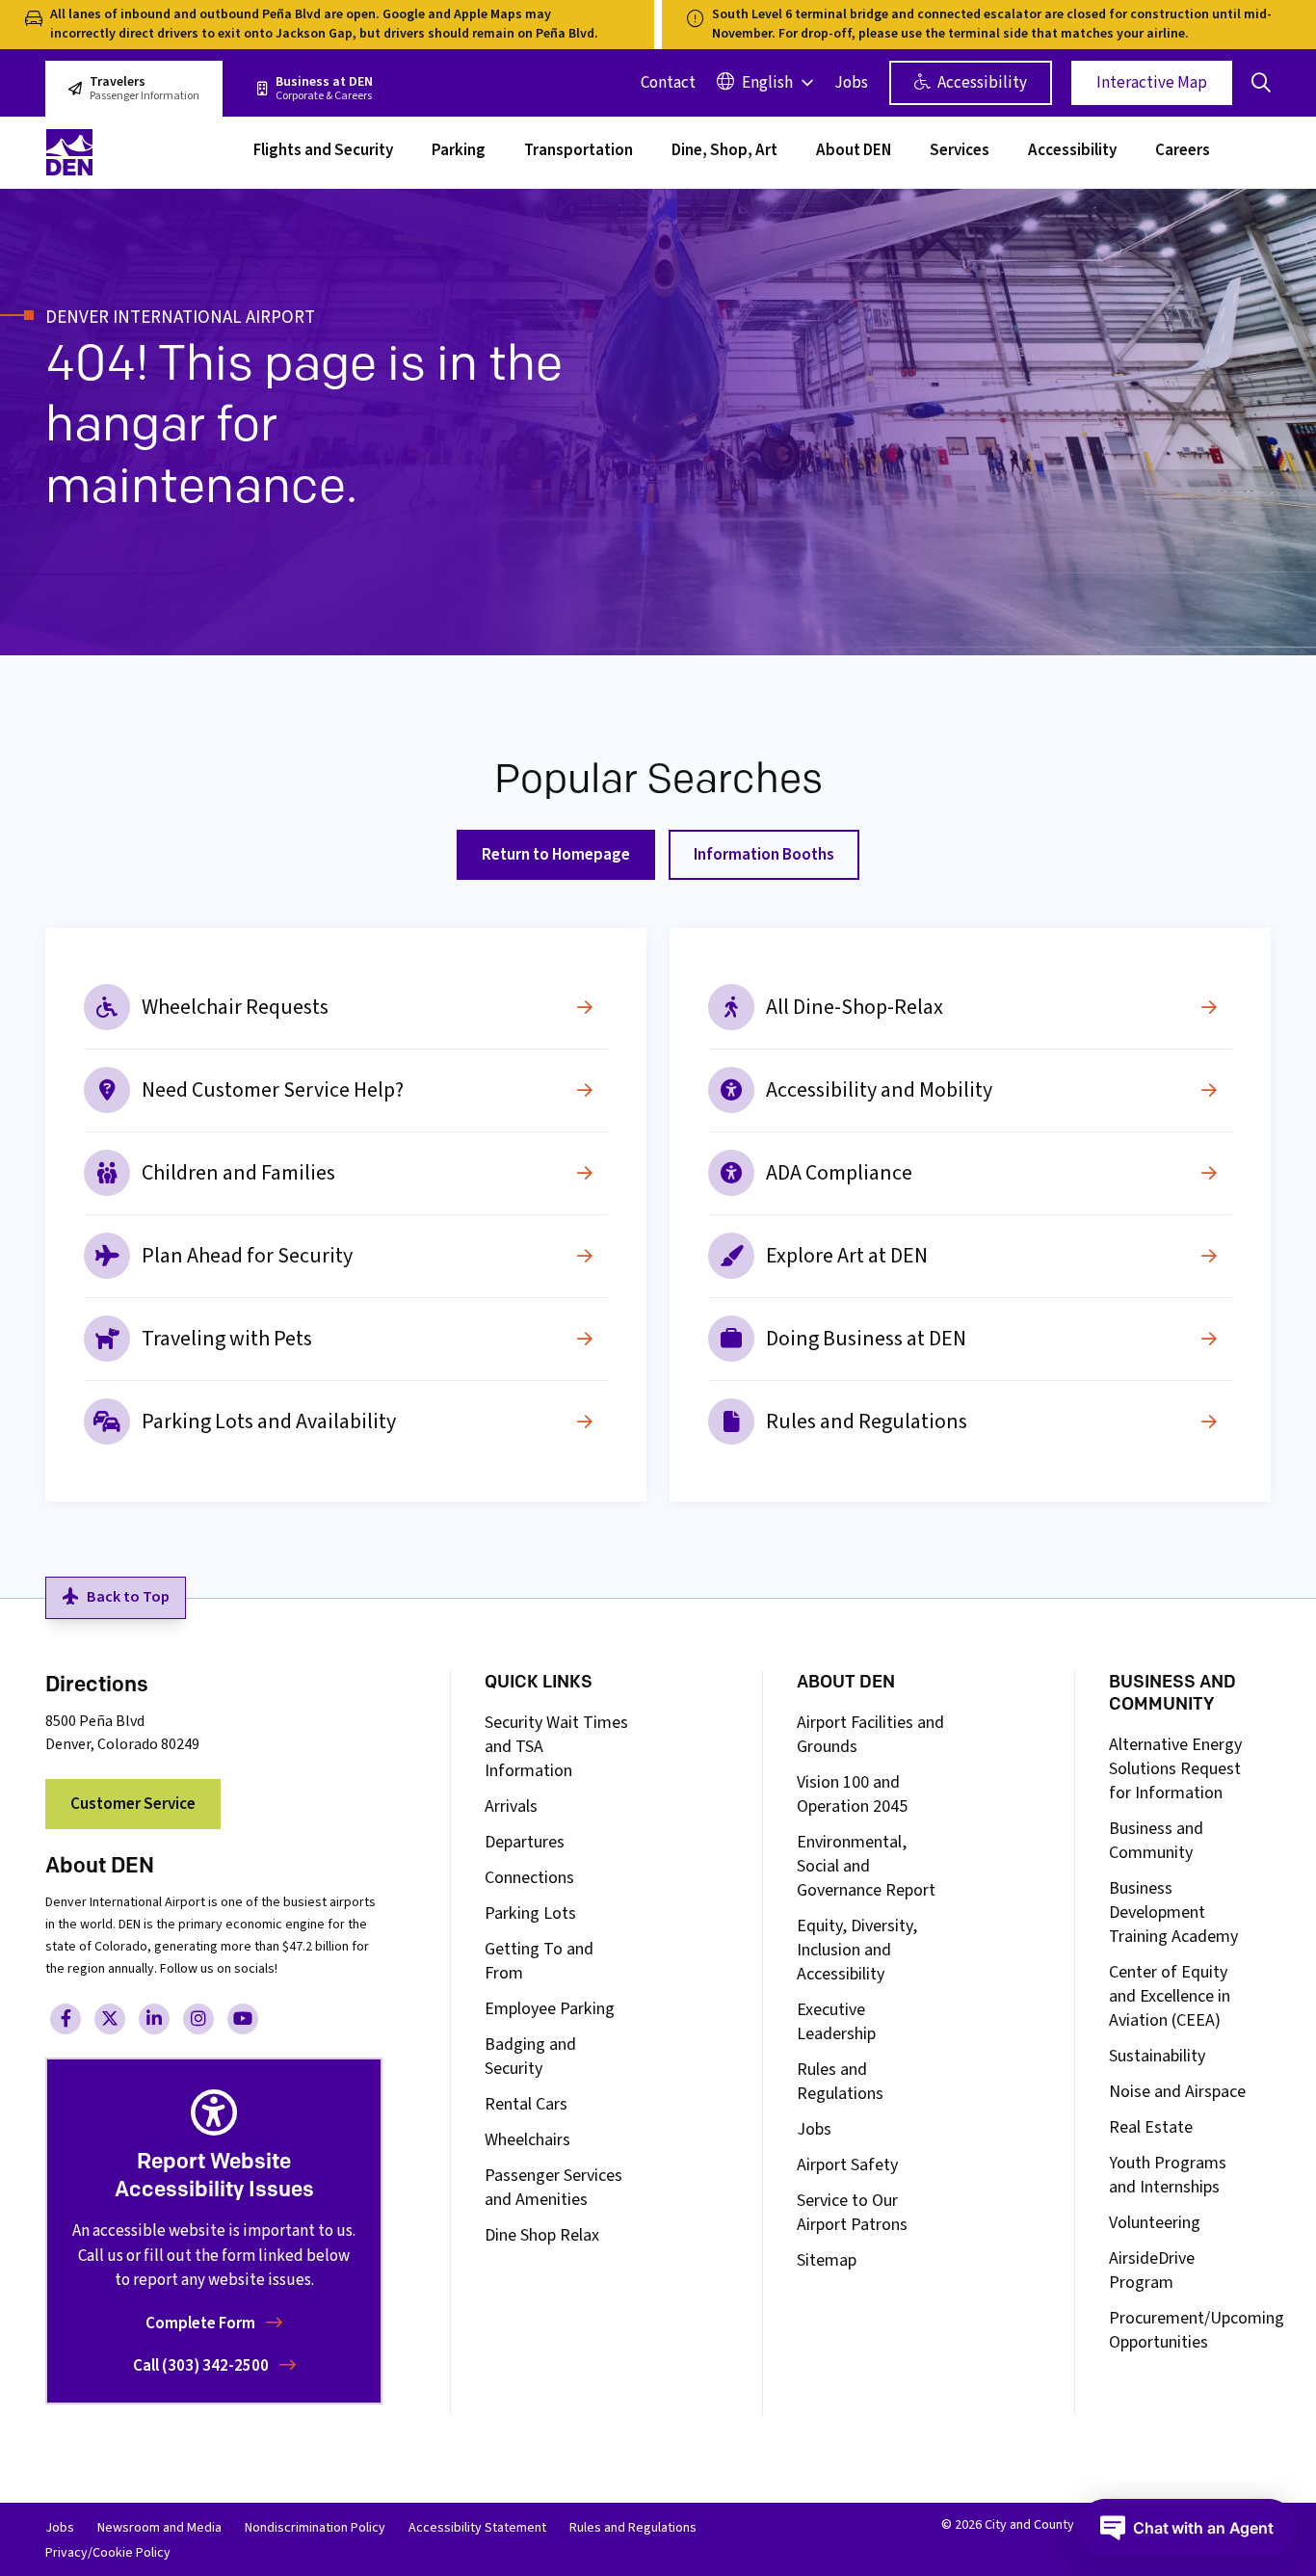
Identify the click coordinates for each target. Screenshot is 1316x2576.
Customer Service (133, 1804)
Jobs (851, 83)
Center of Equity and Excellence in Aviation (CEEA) (1170, 1996)
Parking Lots (530, 1913)
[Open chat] (1187, 2528)
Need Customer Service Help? (273, 1090)
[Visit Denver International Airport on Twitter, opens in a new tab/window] (110, 2019)
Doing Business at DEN (866, 1339)
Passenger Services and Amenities (553, 2188)
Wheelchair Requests (235, 1007)
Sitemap (827, 2260)
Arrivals (511, 1806)
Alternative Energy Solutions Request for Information (1175, 1769)
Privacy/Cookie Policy (108, 2553)
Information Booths (764, 855)
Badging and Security (530, 2057)
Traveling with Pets (227, 1339)
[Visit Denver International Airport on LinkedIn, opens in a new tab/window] (154, 2019)
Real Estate (1151, 2127)
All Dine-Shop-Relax (855, 1007)
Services (960, 152)
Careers (1183, 152)
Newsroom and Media (159, 2528)
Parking (459, 152)
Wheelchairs (527, 2140)
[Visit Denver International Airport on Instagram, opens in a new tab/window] (198, 2019)
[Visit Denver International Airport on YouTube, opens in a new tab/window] (243, 2019)
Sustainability (1157, 2056)
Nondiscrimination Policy (315, 2528)
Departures (525, 1842)
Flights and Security (323, 152)
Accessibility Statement (477, 2528)
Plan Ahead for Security (247, 1256)
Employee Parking (550, 2009)
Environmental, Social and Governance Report (866, 1866)
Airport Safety (847, 2165)
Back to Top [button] (128, 1597)
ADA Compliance (839, 1173)
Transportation (579, 152)
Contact (668, 83)
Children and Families (238, 1173)
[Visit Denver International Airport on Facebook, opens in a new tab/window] (66, 2019)
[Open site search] (1261, 83)
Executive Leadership (836, 2022)
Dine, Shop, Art (724, 152)
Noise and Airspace (1177, 2092)
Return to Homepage (556, 855)
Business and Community (1156, 1841)
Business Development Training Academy (1173, 1912)
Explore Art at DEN (847, 1256)
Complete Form (202, 2324)
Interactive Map (1152, 83)
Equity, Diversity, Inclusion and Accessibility (857, 1950)
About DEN (854, 152)
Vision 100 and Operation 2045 (852, 1794)
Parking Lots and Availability (269, 1421)
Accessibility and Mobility (879, 1090)
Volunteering (1155, 2223)
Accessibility (981, 83)
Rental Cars (526, 2104)
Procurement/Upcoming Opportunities (1197, 2330)
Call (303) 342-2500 (202, 2366)
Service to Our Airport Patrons (852, 2213)
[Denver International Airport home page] (138, 152)
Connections (529, 1878)
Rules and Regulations (867, 1421)
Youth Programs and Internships (1168, 2175)
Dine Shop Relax (542, 2235)
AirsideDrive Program (1152, 2271)
